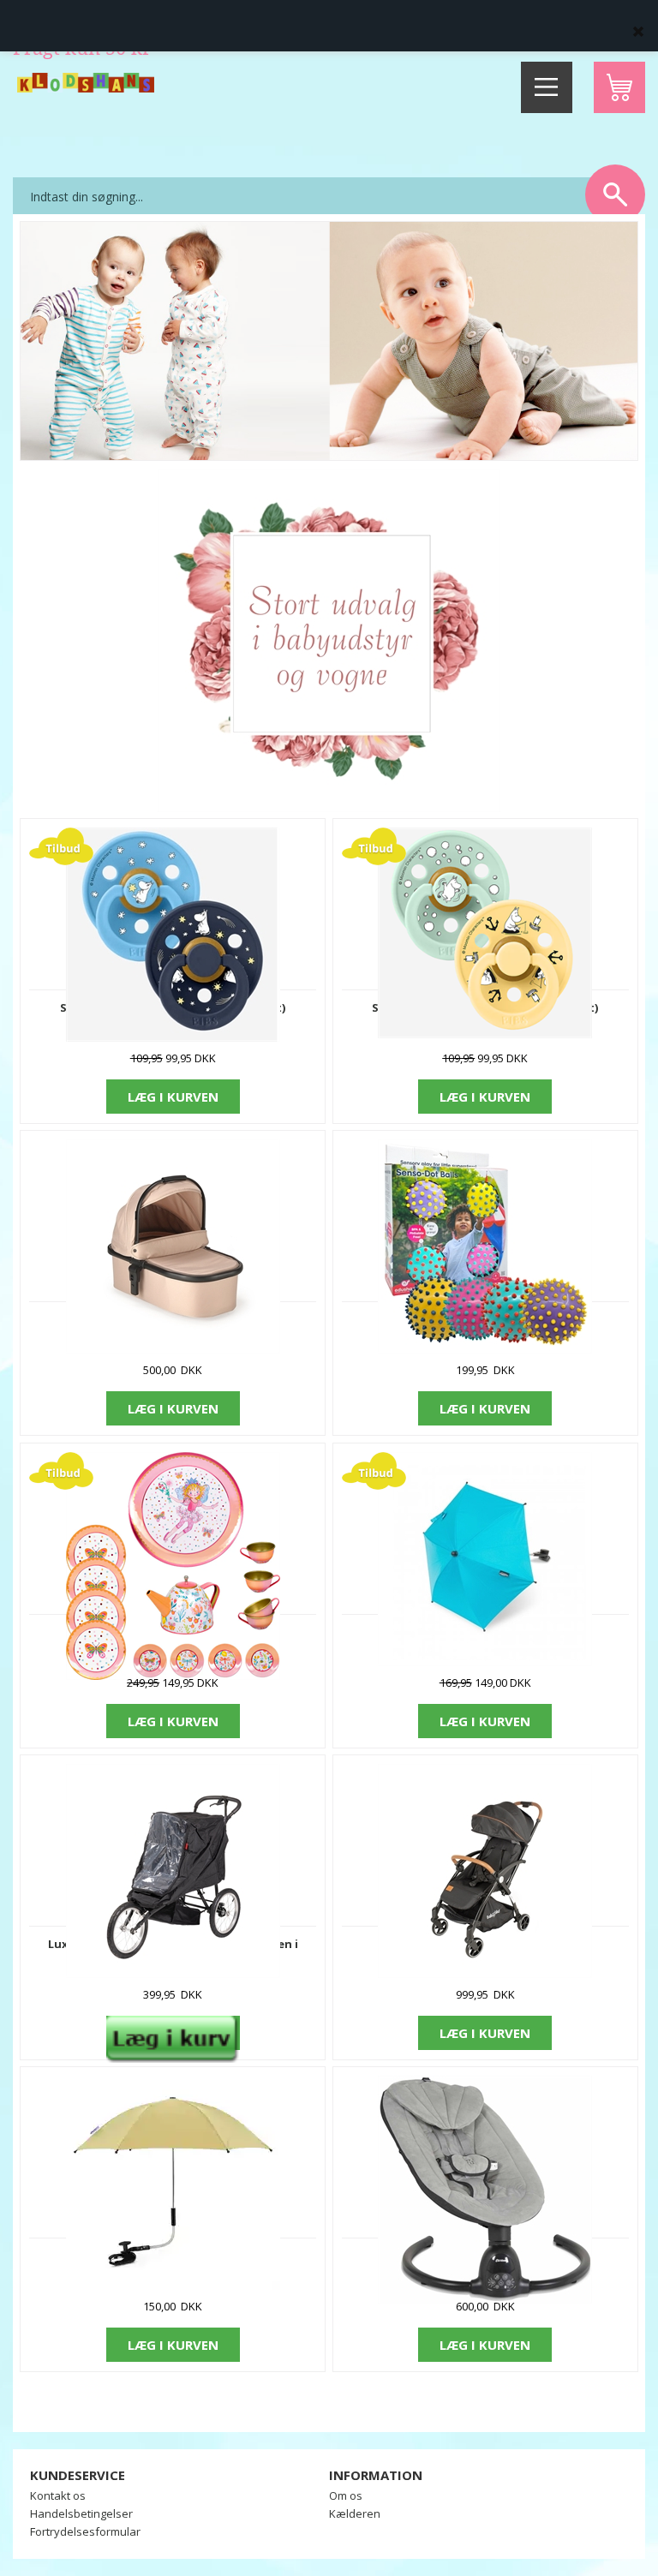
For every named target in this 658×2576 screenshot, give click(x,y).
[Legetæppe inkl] (485, 1245)
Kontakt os (58, 2495)
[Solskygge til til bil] (173, 2182)
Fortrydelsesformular (85, 2531)
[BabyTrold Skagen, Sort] (485, 1870)
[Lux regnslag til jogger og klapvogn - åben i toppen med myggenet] (173, 1870)
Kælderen (355, 2513)
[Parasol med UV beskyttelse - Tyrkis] (485, 1557)
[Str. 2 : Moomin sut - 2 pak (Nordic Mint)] (485, 932)
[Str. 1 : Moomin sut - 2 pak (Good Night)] (173, 933)
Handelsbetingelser (81, 2513)
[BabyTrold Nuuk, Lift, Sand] (173, 1245)
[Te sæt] (173, 1564)
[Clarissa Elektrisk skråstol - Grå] (485, 2188)
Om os (346, 2495)
